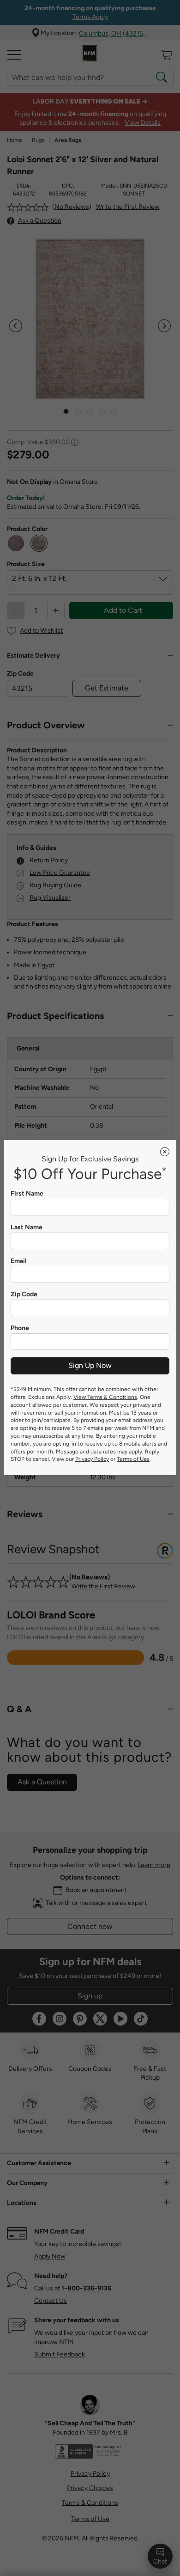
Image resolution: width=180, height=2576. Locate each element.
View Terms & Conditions (105, 1397)
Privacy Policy (92, 1459)
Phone (20, 1328)
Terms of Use (133, 1459)
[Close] (165, 1152)
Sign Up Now (90, 1365)
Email (18, 1261)
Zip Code (24, 1294)
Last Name (27, 1227)
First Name (27, 1194)
